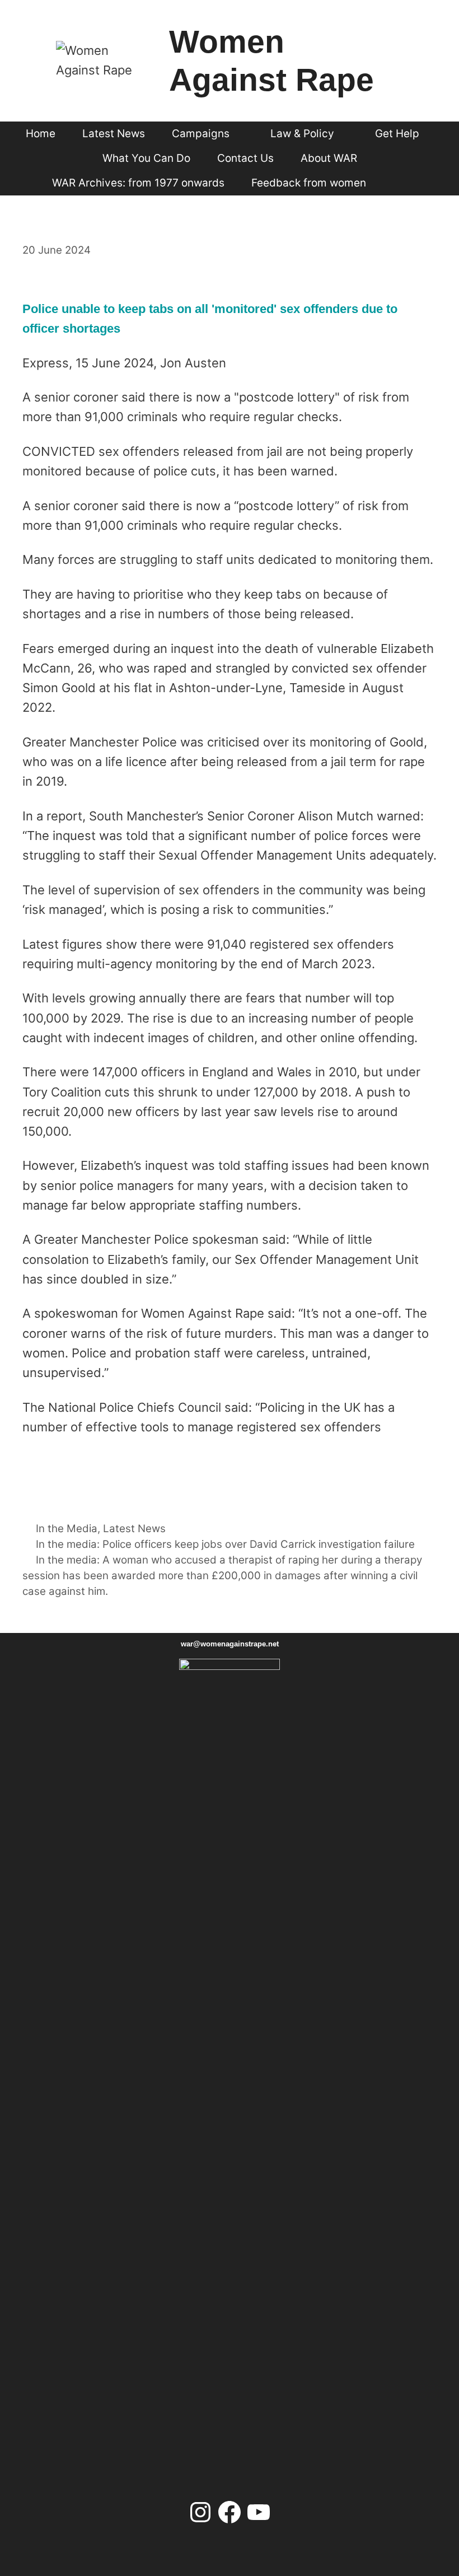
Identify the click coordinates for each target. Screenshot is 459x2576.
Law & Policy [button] (302, 134)
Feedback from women (309, 183)
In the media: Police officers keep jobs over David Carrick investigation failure (225, 1544)
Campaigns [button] (201, 134)
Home (41, 134)
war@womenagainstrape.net (230, 1644)
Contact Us (245, 158)
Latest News (114, 134)
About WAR (329, 158)
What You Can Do (146, 158)
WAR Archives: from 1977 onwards (138, 183)
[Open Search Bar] (400, 183)
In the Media (67, 1529)
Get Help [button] (397, 134)
